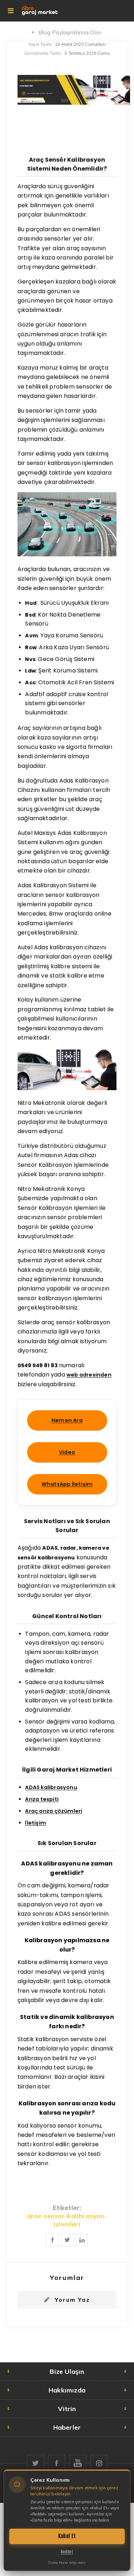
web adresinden (89, 1375)
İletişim (36, 1823)
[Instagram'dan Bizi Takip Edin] (99, 2463)
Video (67, 1452)
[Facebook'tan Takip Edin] (57, 2463)
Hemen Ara (67, 1420)
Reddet (67, 2552)
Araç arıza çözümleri (54, 1811)
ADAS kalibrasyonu (51, 1787)
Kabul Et (67, 2536)
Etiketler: (67, 2208)
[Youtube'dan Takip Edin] (78, 2463)
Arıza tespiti (42, 1799)
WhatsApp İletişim (67, 1484)
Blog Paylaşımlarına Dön (70, 32)
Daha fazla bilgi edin (67, 2563)
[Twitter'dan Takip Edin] (36, 2463)
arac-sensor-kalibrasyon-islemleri (67, 2220)
